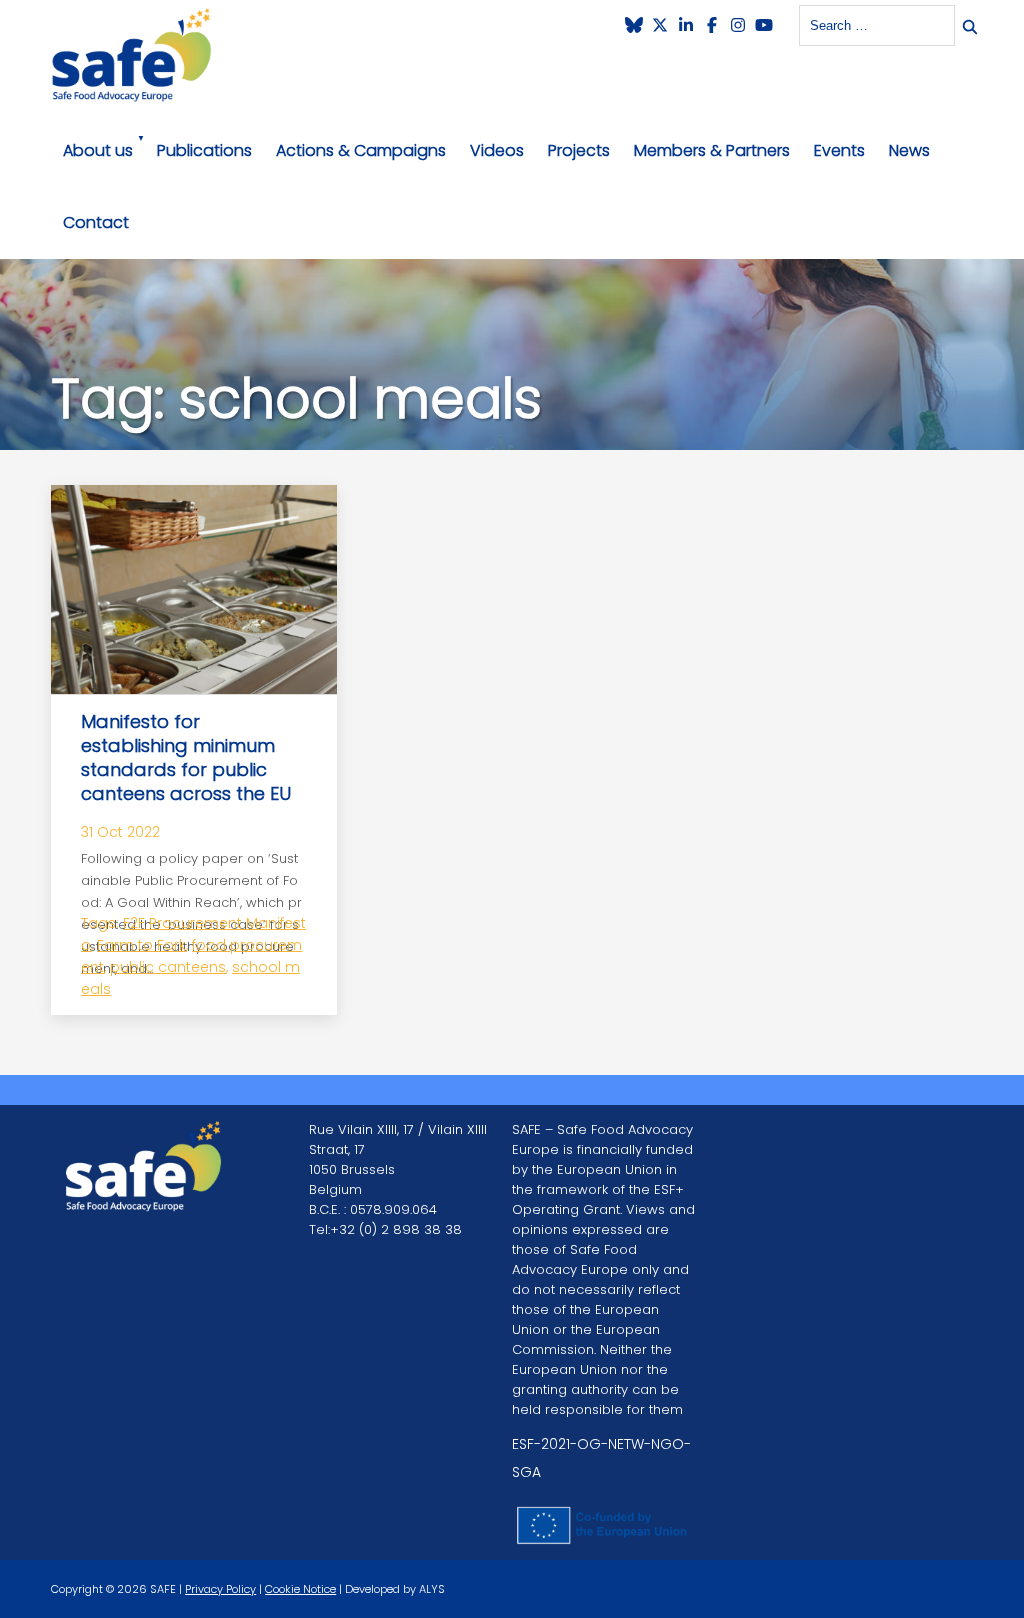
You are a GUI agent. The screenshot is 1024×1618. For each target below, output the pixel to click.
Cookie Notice (300, 1589)
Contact (96, 222)
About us (98, 150)
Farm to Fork (141, 945)
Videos (497, 150)
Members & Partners (712, 150)
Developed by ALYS (395, 1589)
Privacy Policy (220, 1589)
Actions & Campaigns (361, 150)
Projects (579, 150)
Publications (204, 150)
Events (839, 150)
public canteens (168, 967)
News (909, 150)
